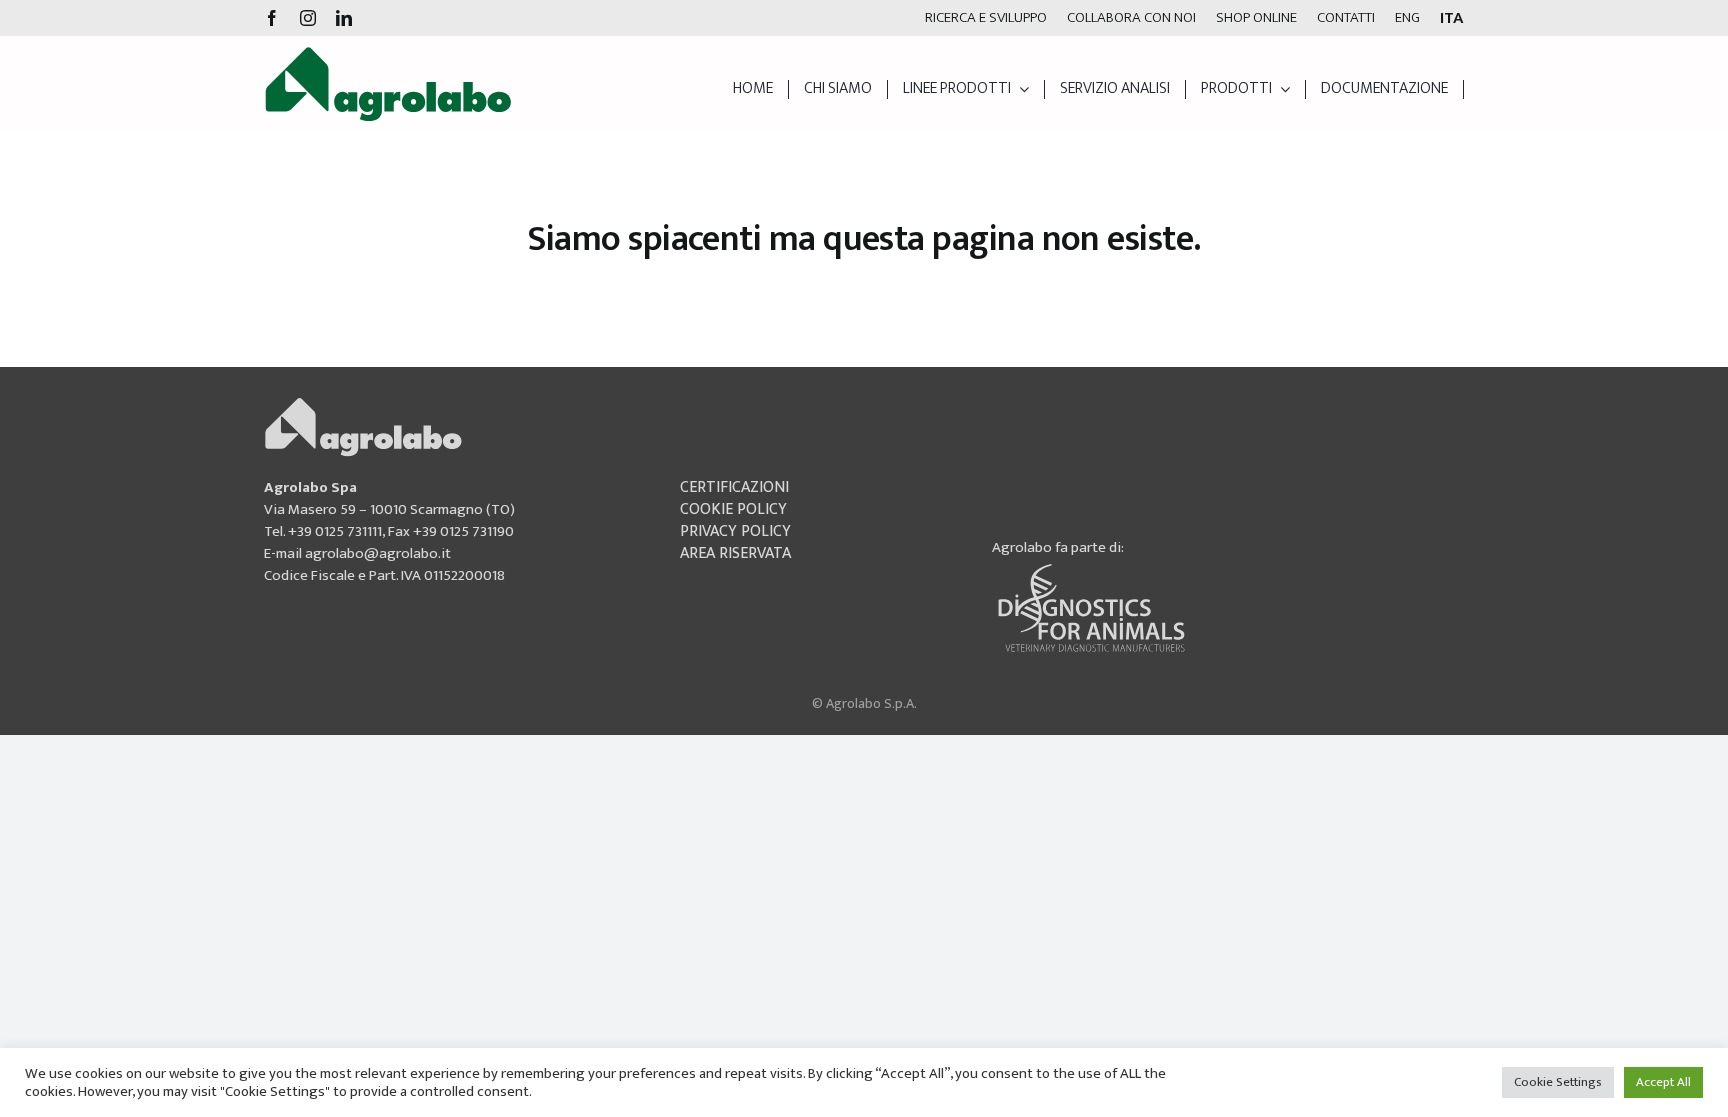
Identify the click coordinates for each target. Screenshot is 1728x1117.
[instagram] (308, 18)
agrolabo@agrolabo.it (378, 553)
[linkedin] (344, 18)
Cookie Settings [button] (1558, 1082)
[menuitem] (1407, 18)
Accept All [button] (1663, 1082)
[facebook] (272, 18)
